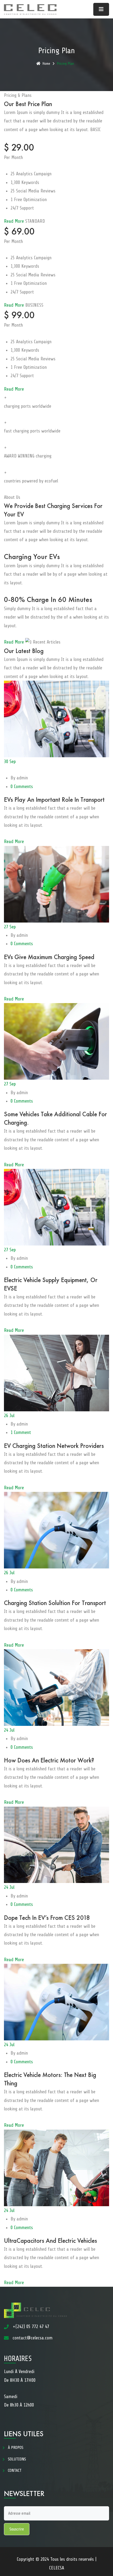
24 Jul (9, 1730)
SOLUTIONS (17, 2459)
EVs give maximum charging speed (49, 957)
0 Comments (22, 786)
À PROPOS (16, 2448)
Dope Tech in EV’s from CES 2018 (47, 1918)
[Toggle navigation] (101, 9)
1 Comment (21, 1432)
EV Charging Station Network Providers (54, 1446)
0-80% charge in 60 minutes (48, 599)
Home (46, 64)
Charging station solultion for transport (55, 1603)
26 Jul (9, 1416)
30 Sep (10, 761)
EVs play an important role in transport (54, 799)
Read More (15, 221)
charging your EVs (32, 557)
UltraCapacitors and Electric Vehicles (50, 2241)
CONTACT (15, 2470)
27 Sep (10, 927)
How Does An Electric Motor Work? (49, 1760)
